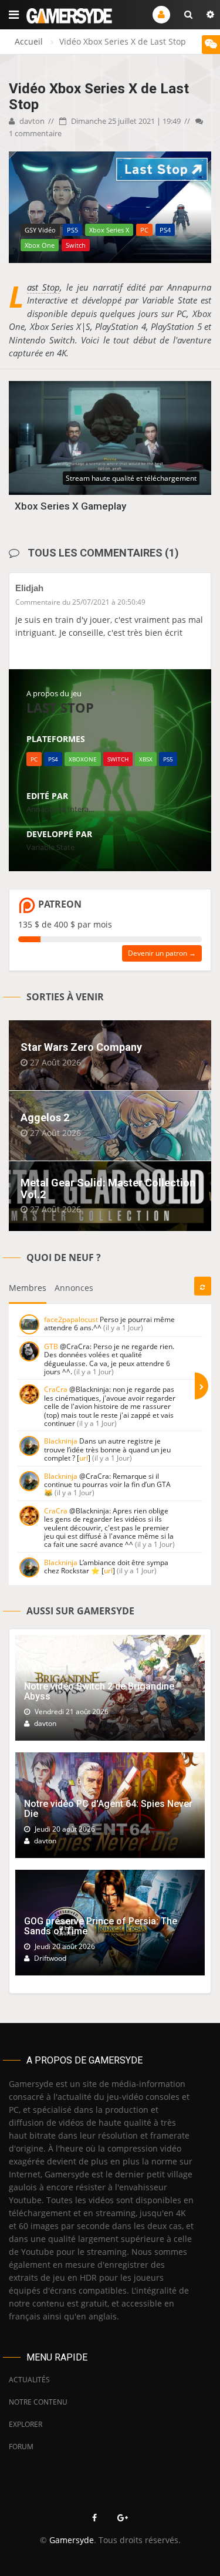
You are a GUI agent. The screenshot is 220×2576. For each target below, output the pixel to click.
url (84, 1458)
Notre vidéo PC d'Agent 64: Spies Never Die (108, 1809)
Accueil (29, 41)
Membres (28, 1288)
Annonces (74, 1288)
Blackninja (61, 1441)
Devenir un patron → (162, 953)
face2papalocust (71, 1319)
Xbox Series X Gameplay (70, 506)
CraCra (56, 1389)
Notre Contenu (38, 2402)
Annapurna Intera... (60, 809)
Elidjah (29, 588)
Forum (21, 2447)
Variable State (50, 847)
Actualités (29, 2380)
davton (31, 121)
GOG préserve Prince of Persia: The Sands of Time (101, 1926)
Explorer (26, 2424)
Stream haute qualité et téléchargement (131, 478)
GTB (51, 1346)
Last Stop (43, 287)
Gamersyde (72, 2540)
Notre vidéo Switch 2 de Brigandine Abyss (99, 1692)
